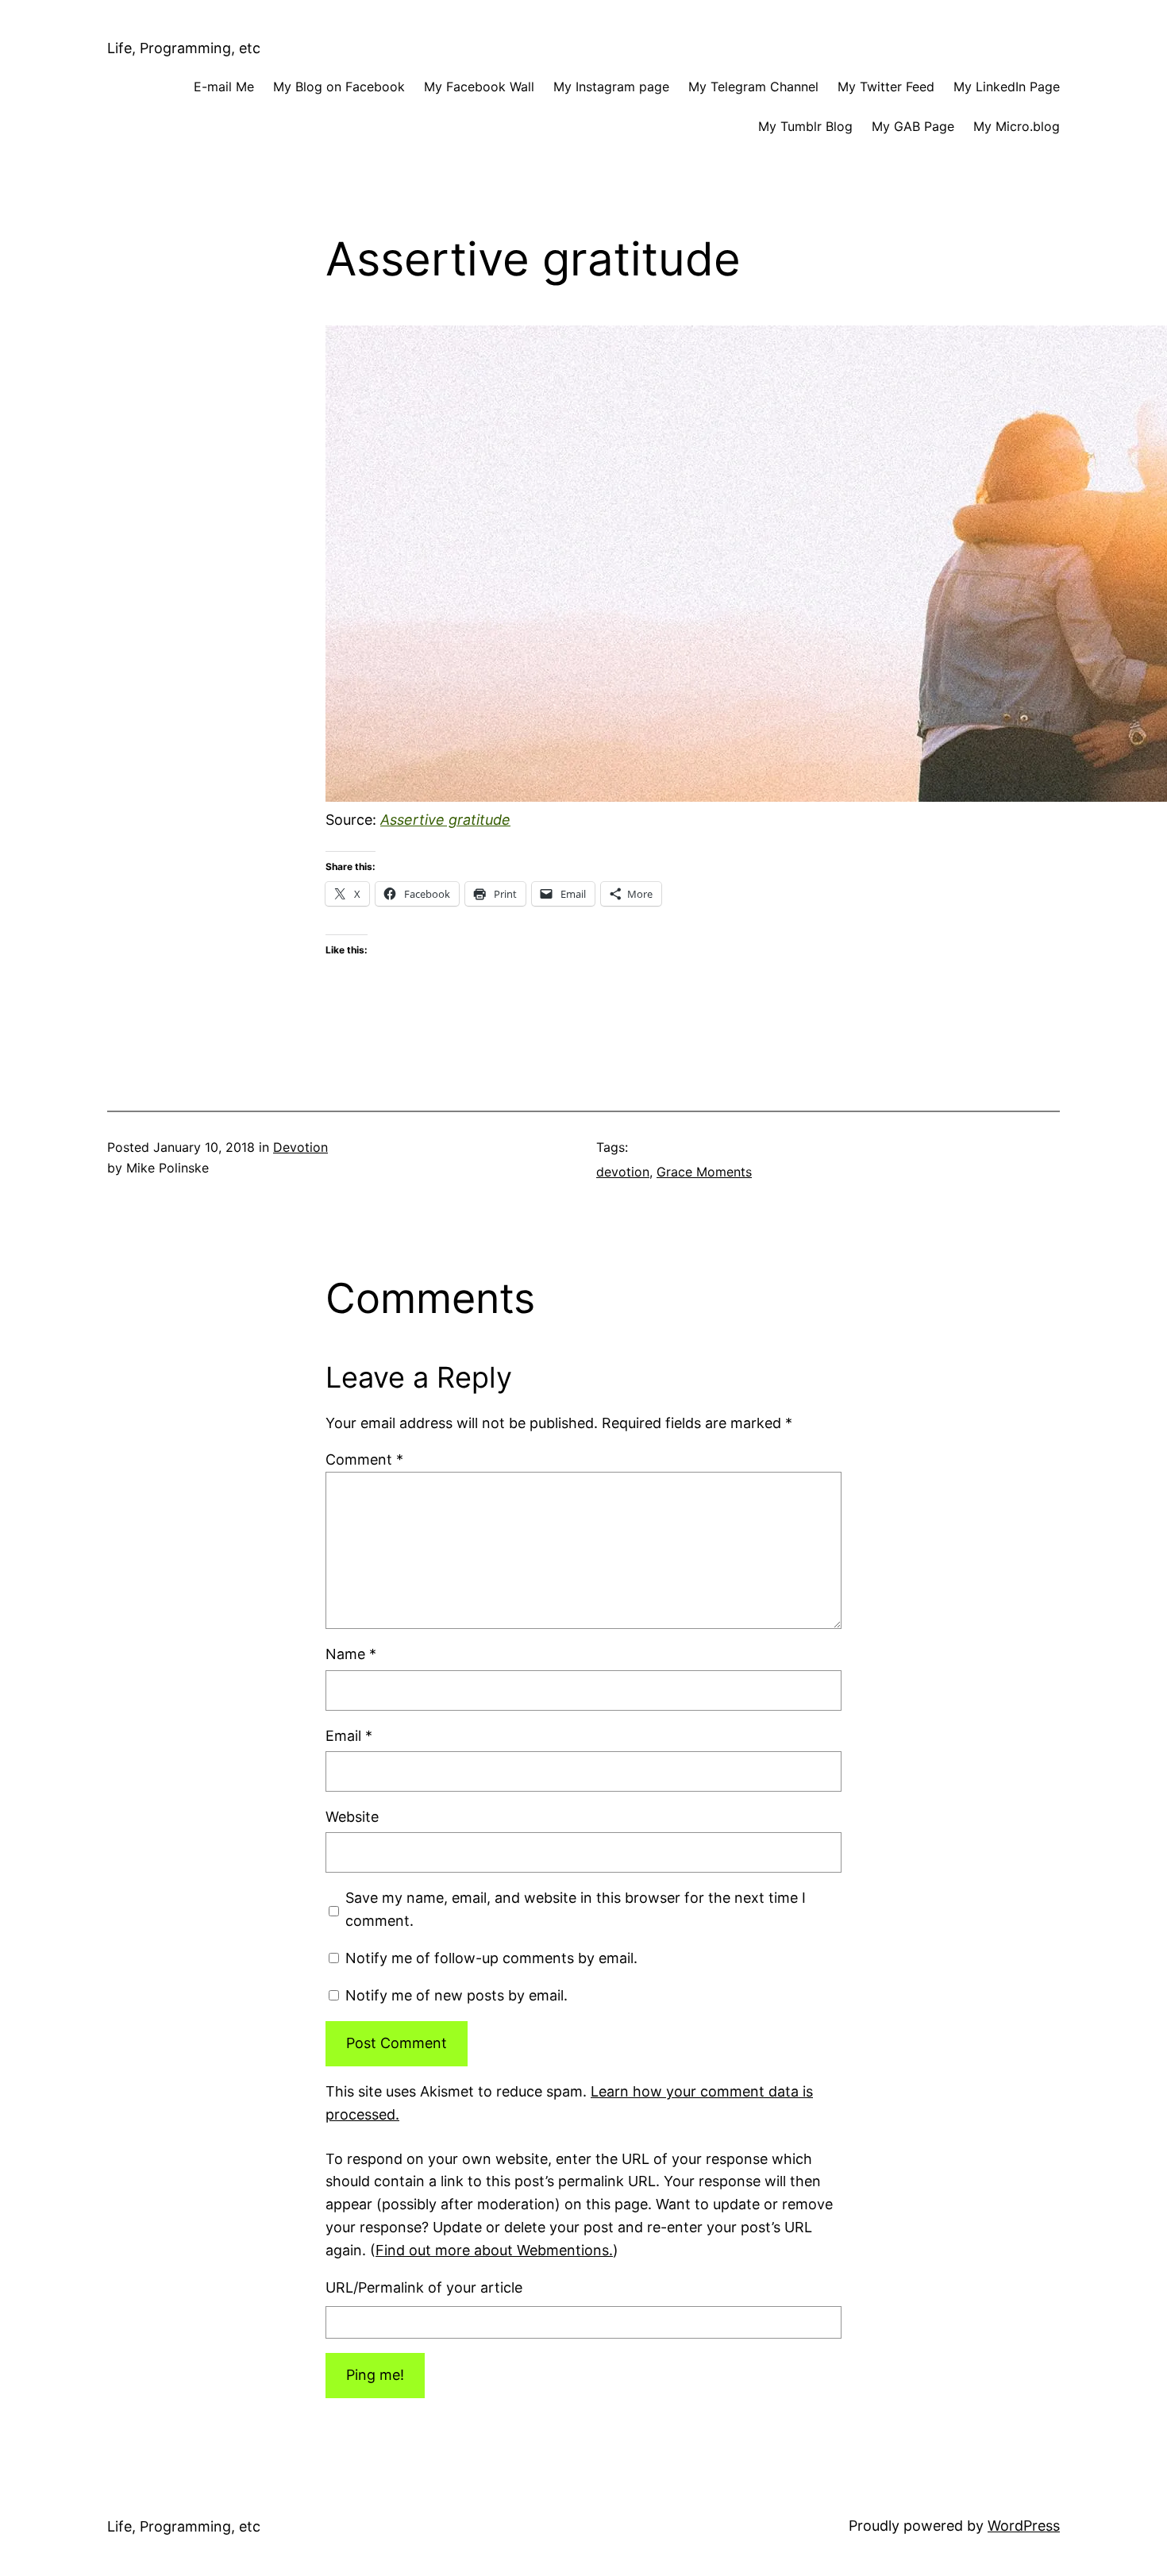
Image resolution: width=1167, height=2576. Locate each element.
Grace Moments (704, 1172)
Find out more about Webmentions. (494, 2250)
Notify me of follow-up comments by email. (491, 1958)
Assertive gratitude (445, 820)
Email (349, 1736)
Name (351, 1654)
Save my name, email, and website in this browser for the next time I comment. (576, 1909)
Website (352, 1817)
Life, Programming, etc (184, 48)
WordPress (1024, 2526)
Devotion (300, 1147)
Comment (364, 1459)
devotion (623, 1172)
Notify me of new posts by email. (456, 1995)
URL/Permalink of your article (424, 2287)
